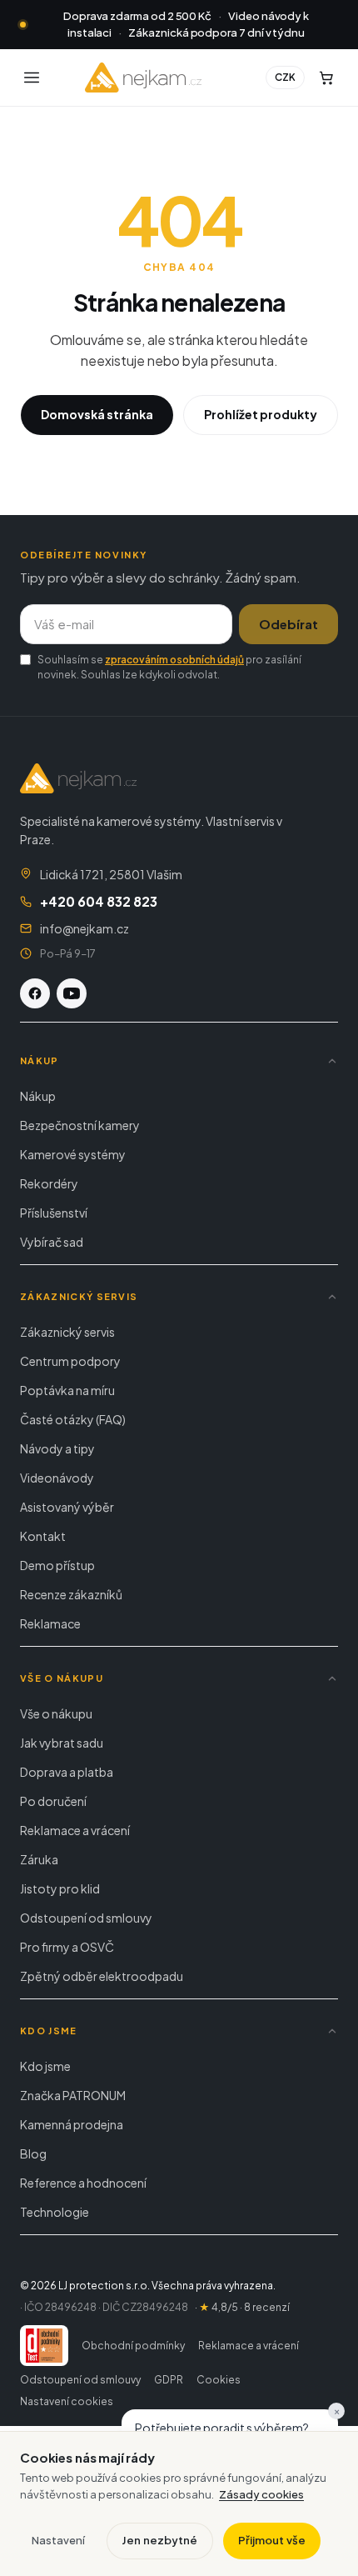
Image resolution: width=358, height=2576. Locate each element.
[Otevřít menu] (32, 78)
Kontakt (43, 1536)
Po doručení (53, 1801)
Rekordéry (49, 1183)
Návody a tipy (57, 1448)
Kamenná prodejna (72, 2124)
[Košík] (326, 78)
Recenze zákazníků (71, 1594)
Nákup (38, 1096)
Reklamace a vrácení (75, 1830)
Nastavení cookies (67, 2401)
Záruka (39, 1859)
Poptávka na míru (67, 1390)
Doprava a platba (67, 1772)
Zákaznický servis (67, 1332)
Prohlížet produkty (261, 414)
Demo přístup (57, 1565)
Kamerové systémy (73, 1154)
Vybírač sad (52, 1242)
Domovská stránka (97, 414)
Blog (33, 2153)
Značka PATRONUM (73, 2095)
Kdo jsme (45, 2066)
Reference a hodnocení (83, 2183)
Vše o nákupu (56, 1713)
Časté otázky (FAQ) (73, 1419)
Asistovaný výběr (67, 1507)
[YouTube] (72, 993)
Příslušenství (54, 1213)
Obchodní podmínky (133, 2346)
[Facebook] (35, 993)
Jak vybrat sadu (62, 1743)
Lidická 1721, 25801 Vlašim (111, 874)
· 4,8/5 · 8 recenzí (242, 2307)
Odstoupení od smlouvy (86, 1918)
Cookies (219, 2380)
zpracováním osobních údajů (174, 660)
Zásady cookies (261, 2494)
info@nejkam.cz (85, 928)
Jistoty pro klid (60, 1888)
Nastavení (58, 2540)
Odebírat (288, 624)
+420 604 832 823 (99, 901)
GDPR (169, 2380)
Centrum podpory (70, 1361)
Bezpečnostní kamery (80, 1125)
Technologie (55, 2212)
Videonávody (57, 1478)
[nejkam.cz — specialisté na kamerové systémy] (143, 78)
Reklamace (50, 1623)
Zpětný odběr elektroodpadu (102, 1976)
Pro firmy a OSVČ (67, 1947)
